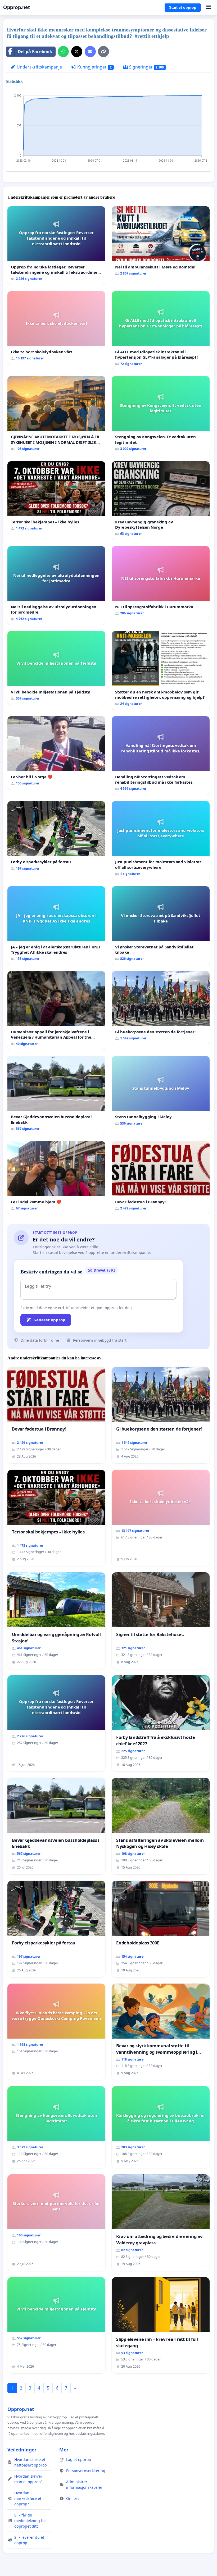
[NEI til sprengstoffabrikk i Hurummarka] (161, 583)
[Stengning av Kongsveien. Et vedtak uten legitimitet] (161, 415)
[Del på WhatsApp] (63, 52)
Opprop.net (16, 7)
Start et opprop (183, 7)
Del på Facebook (35, 52)
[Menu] (208, 7)
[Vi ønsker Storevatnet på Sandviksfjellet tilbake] (161, 926)
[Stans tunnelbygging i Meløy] (161, 1093)
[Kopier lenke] (103, 52)
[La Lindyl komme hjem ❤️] (56, 1178)
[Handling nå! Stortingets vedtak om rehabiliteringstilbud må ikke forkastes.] (161, 755)
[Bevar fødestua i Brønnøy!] (161, 1178)
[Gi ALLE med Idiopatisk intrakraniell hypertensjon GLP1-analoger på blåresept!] (161, 330)
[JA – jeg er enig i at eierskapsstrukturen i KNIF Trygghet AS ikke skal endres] (56, 926)
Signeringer (146, 67)
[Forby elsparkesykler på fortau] (56, 838)
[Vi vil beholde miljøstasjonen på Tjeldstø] (56, 668)
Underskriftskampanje (39, 67)
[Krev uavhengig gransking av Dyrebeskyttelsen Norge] (161, 501)
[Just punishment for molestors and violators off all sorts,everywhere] (161, 840)
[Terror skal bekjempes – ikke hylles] (56, 498)
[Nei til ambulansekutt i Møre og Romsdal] (161, 243)
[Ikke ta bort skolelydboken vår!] (56, 328)
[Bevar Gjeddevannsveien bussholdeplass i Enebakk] (56, 1095)
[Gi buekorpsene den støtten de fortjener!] (161, 1008)
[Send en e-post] (90, 52)
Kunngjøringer (94, 67)
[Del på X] (77, 52)
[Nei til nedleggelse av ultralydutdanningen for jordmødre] (56, 585)
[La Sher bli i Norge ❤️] (56, 753)
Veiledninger (22, 2450)
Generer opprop (49, 1320)
